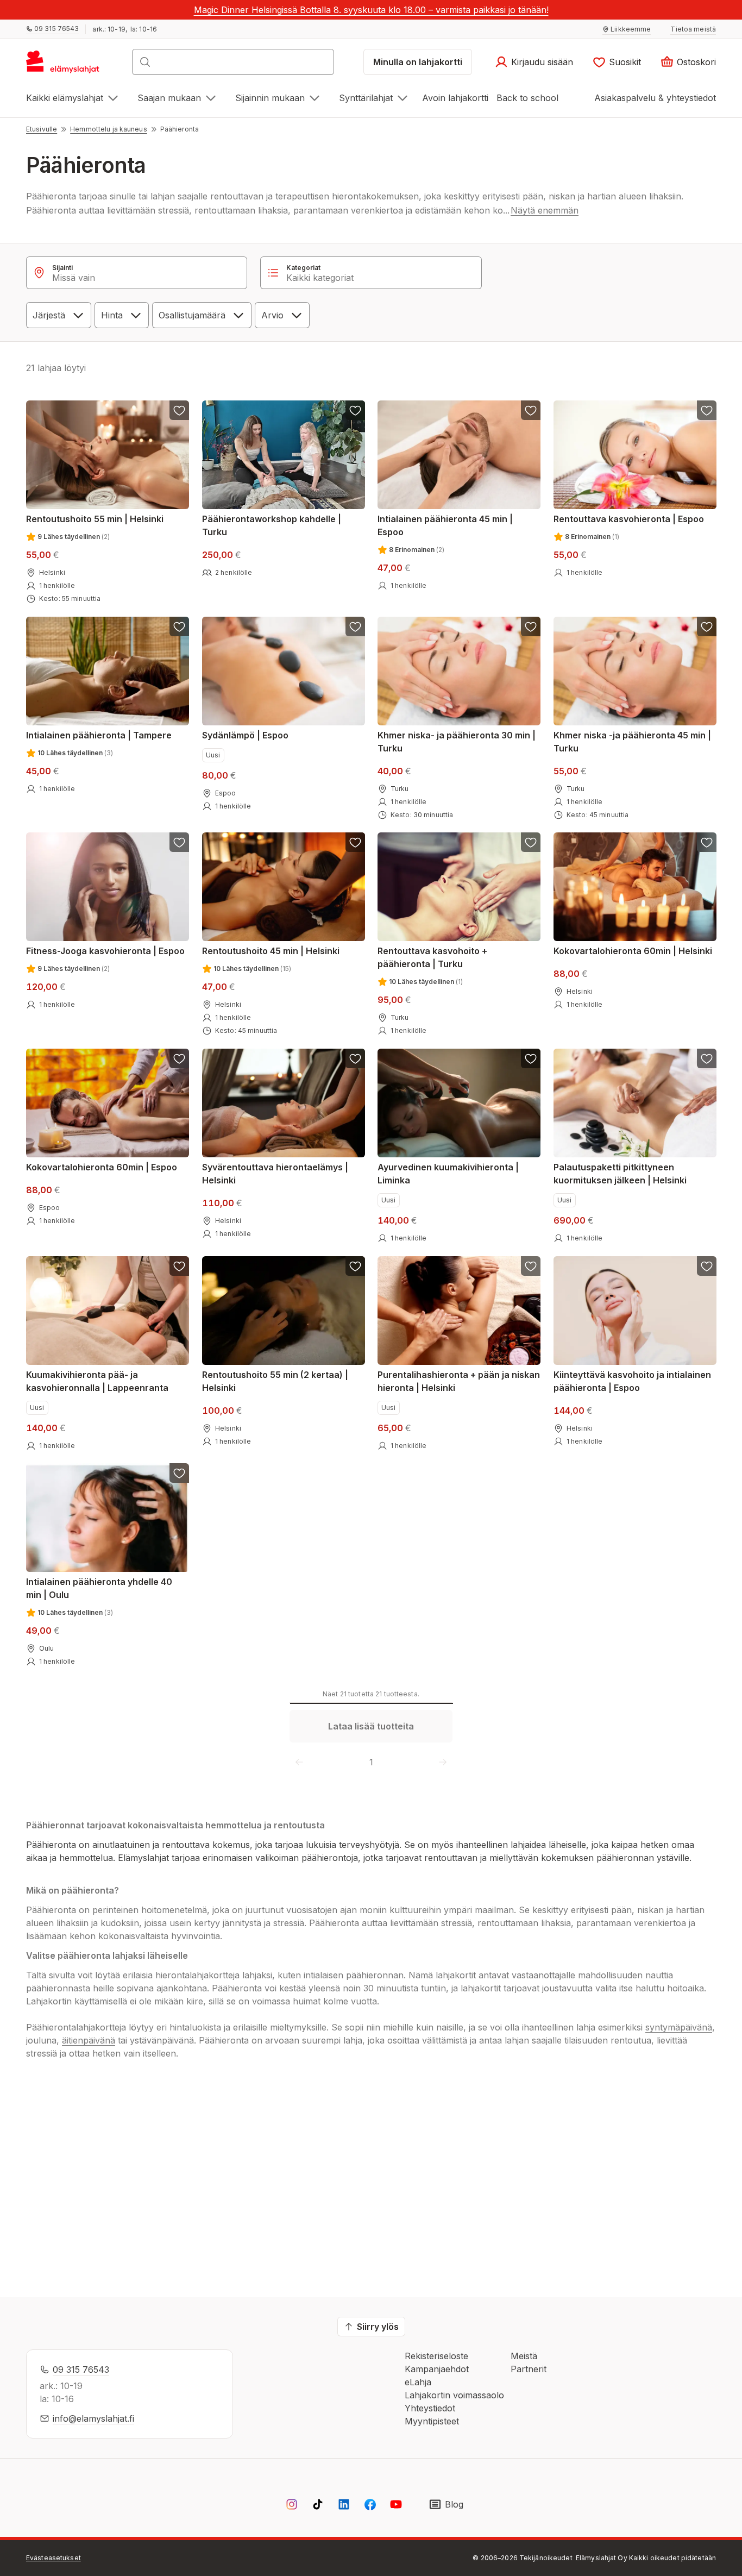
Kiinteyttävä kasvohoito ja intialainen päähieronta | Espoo (632, 1381)
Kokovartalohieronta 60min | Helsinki (633, 951)
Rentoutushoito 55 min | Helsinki (95, 519)
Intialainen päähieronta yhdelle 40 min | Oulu (99, 1588)
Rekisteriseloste (436, 2356)
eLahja (418, 2382)
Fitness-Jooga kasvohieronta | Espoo (105, 951)
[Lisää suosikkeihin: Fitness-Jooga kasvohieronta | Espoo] (179, 842)
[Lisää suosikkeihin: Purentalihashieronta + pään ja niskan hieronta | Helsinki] (531, 1266)
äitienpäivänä (89, 2040)
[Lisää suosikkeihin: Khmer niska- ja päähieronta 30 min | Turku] (531, 626)
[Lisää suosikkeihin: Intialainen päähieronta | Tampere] (179, 626)
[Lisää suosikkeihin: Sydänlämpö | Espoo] (355, 626)
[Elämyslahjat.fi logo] (64, 65)
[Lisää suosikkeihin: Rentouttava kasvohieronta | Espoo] (706, 410)
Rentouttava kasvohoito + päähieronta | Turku (432, 957)
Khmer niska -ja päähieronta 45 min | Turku (632, 741)
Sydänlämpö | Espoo (245, 735)
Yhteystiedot (430, 2408)
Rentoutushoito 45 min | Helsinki (271, 951)
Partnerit (529, 2369)
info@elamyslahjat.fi (93, 2418)
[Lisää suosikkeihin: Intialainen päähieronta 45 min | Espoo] (531, 410)
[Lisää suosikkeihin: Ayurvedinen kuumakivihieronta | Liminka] (531, 1058)
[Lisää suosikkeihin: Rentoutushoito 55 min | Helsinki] (179, 410)
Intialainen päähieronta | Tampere (99, 735)
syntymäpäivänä (679, 2027)
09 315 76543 (81, 2370)
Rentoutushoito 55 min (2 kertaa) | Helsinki (275, 1381)
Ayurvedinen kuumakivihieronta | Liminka (448, 1174)
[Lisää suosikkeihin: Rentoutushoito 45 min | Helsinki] (355, 842)
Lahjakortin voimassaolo (454, 2395)
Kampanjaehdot (437, 2369)
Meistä (524, 2356)
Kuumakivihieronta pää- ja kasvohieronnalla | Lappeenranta (97, 1381)
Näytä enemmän (545, 210)
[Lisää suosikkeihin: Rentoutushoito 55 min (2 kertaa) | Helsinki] (355, 1266)
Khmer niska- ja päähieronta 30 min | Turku (457, 741)
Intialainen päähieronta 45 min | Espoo (445, 525)
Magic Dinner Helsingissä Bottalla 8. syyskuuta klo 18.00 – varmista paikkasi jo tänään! (371, 10)
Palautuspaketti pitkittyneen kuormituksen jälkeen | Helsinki (620, 1174)
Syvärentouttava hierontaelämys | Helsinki (275, 1174)
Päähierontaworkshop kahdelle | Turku (272, 525)
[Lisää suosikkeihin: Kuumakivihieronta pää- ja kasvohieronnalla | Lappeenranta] (179, 1266)
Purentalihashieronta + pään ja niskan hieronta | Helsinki (459, 1381)
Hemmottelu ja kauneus (109, 129)
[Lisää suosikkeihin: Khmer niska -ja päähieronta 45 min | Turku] (706, 626)
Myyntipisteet (432, 2421)
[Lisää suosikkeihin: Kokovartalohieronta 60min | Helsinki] (706, 842)
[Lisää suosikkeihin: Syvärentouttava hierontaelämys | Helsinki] (355, 1058)
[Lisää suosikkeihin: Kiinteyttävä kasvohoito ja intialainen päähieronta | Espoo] (706, 1266)
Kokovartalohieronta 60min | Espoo (102, 1167)
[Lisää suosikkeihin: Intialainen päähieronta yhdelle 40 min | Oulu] (179, 1473)
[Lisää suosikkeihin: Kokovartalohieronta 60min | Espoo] (179, 1058)
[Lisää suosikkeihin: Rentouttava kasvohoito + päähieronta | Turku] (531, 842)
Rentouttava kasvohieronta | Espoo (629, 519)
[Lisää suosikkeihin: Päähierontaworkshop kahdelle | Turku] (355, 410)
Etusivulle (42, 129)
